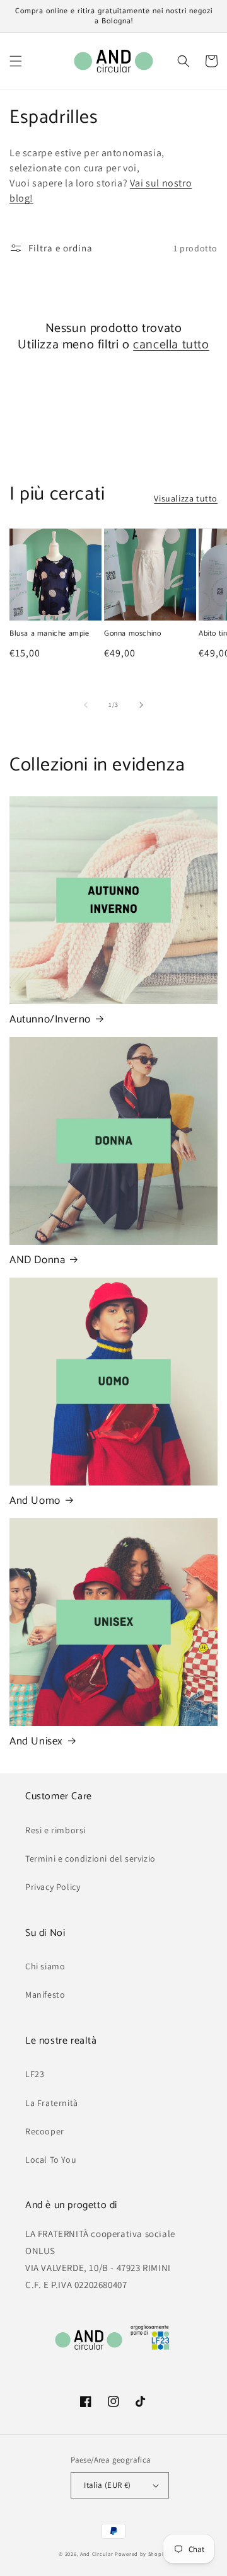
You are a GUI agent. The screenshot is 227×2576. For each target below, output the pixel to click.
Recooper (45, 2131)
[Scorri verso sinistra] (86, 705)
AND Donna (37, 1260)
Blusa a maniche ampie (49, 634)
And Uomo (35, 1501)
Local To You (51, 2160)
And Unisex (36, 1741)
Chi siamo (45, 1966)
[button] (16, 61)
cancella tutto (171, 345)
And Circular (96, 2554)
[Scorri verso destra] (141, 705)
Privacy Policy (53, 1887)
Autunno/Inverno (50, 1019)
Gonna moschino (132, 634)
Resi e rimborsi (55, 1830)
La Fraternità (52, 2103)
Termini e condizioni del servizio (90, 1858)
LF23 (35, 2074)
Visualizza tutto (186, 498)
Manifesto (45, 1995)
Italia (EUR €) (108, 2485)
